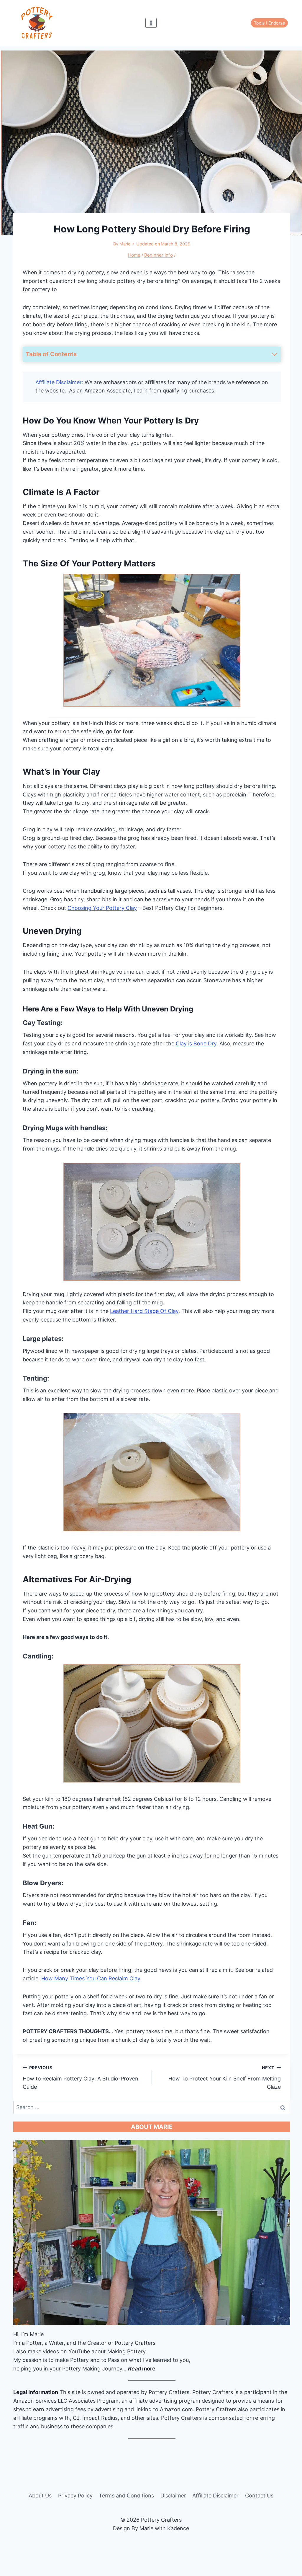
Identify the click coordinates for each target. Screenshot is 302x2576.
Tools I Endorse (269, 23)
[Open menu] (151, 23)
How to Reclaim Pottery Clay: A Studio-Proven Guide (81, 2078)
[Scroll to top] (296, 2532)
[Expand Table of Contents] (274, 354)
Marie (125, 244)
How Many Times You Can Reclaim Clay (91, 1978)
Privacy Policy (75, 2496)
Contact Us (259, 2496)
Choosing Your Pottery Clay (102, 908)
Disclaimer (173, 2496)
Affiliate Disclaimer (215, 2496)
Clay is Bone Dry (196, 1043)
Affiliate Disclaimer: (59, 382)
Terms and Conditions (126, 2496)
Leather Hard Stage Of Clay (144, 1311)
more (142, 2369)
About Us (40, 2496)
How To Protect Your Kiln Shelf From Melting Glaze (225, 2078)
